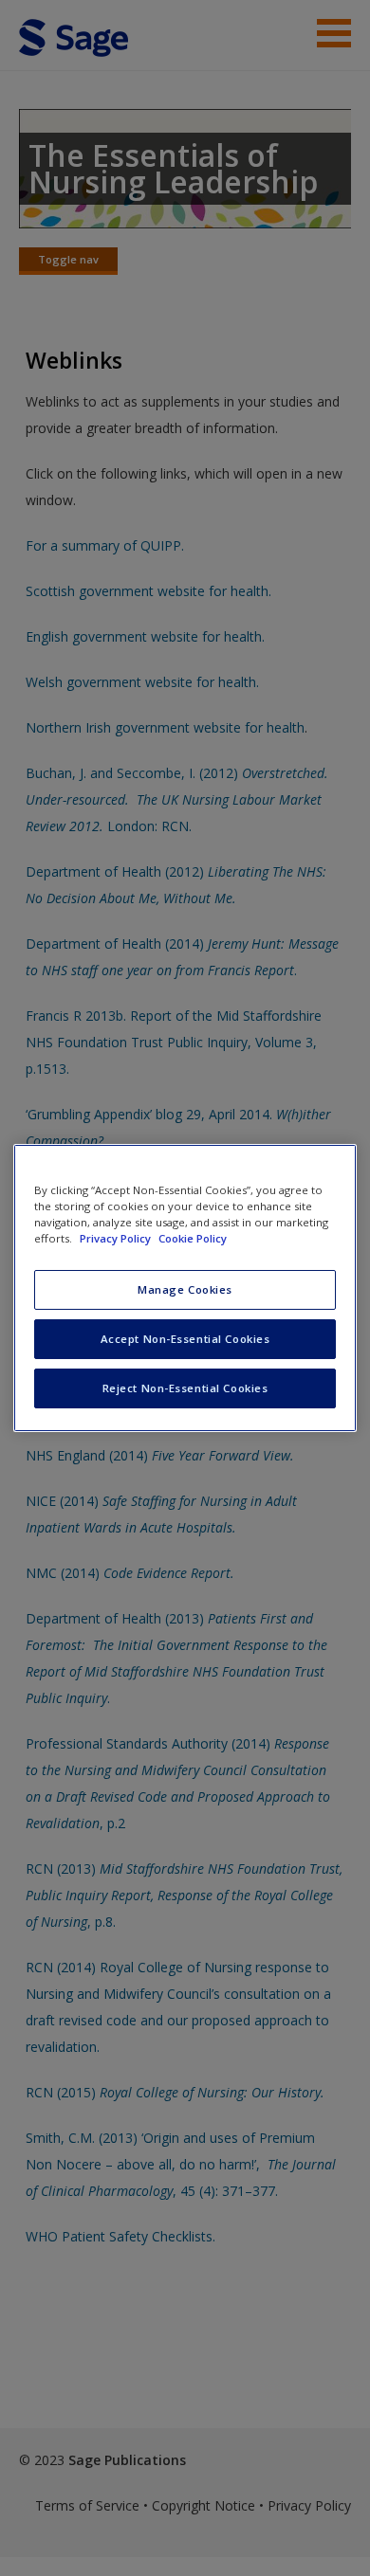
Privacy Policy (117, 1238)
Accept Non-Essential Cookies (185, 1339)
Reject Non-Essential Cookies (185, 1388)
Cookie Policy (193, 1238)
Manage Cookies (185, 1289)
